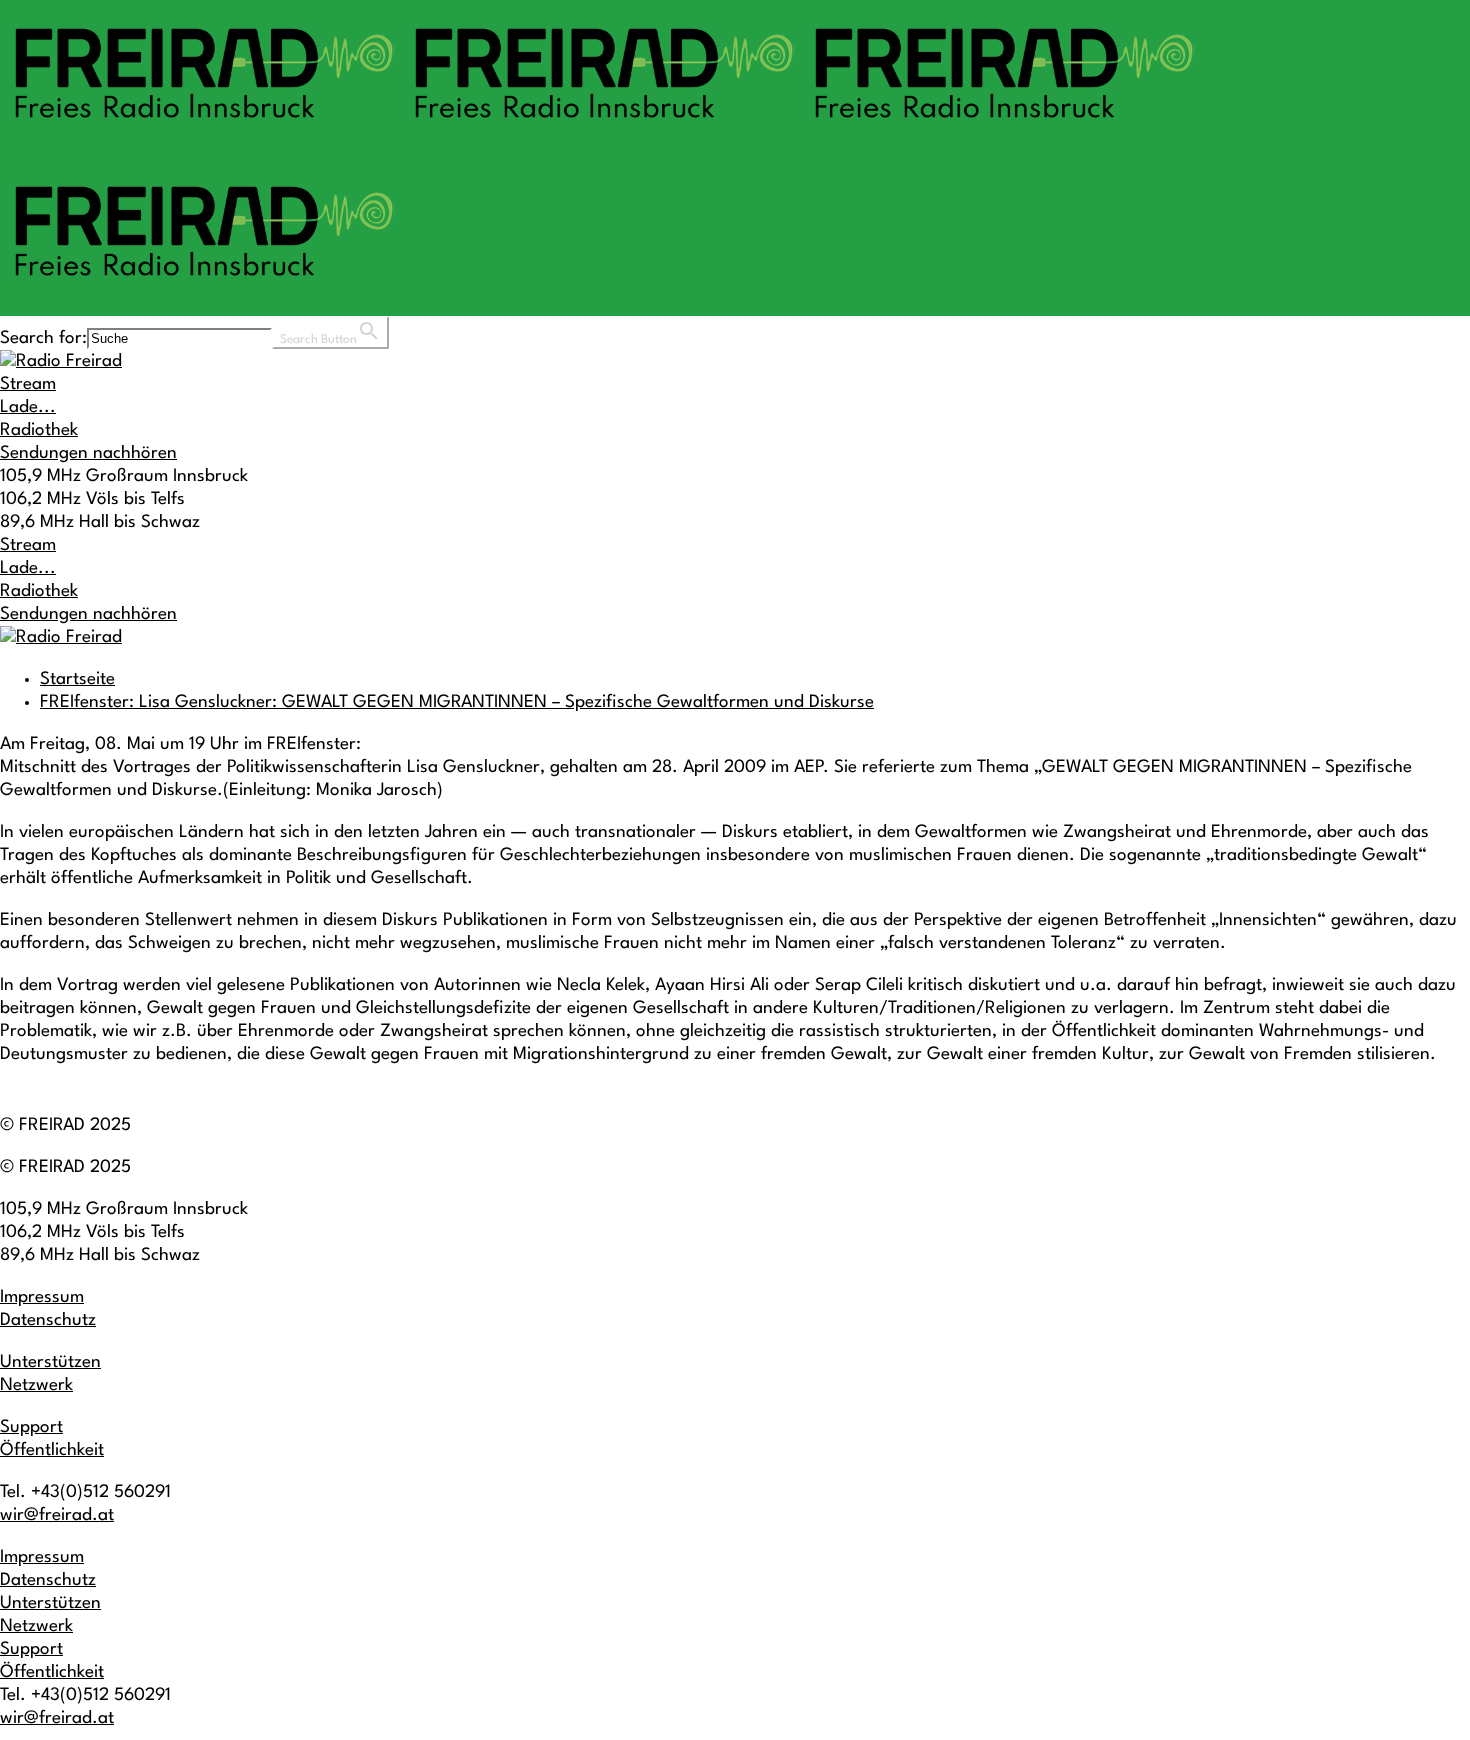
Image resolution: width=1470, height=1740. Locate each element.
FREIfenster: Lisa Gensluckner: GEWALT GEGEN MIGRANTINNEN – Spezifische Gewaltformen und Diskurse (457, 702)
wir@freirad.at (57, 1515)
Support (31, 1427)
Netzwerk (36, 1385)
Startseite (77, 679)
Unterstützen (50, 1362)
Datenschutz (48, 1320)
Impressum (42, 1297)
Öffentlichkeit (52, 1450)
